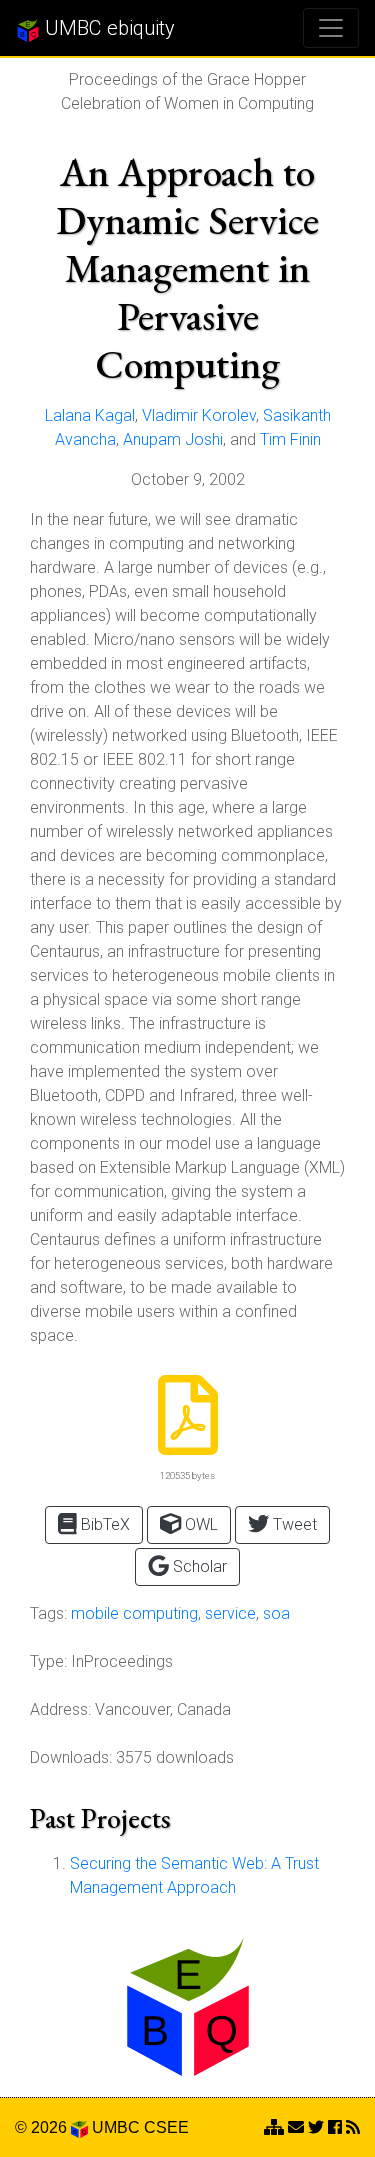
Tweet (293, 1524)
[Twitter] (316, 2127)
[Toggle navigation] (331, 28)
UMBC (116, 2127)
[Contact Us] (274, 2127)
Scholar (198, 1566)
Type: (48, 1661)
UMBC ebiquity (107, 28)
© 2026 (43, 2127)
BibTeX (103, 1524)
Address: (60, 1709)
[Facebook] (335, 2127)
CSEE (166, 2127)
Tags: (48, 1613)
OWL (199, 1524)
